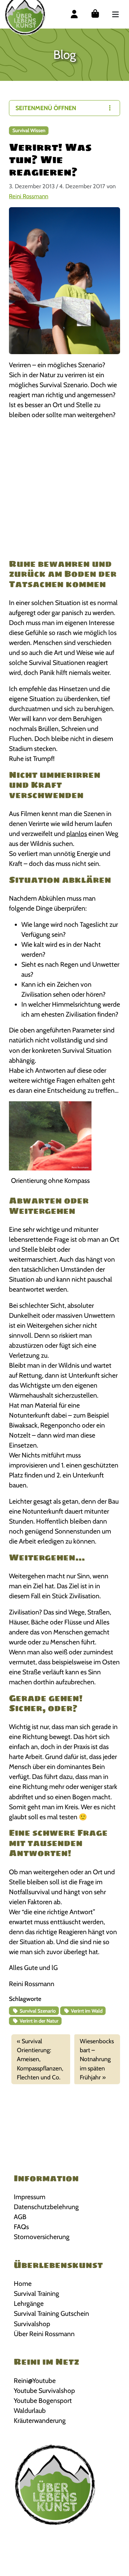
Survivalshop (32, 2324)
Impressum (30, 2197)
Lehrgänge (29, 2303)
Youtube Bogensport (43, 2400)
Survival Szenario (37, 2011)
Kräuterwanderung (40, 2420)
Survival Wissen (29, 130)
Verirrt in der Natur (39, 2021)
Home (23, 2283)
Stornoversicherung (42, 2237)
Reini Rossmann (29, 196)
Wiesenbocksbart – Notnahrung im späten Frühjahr (97, 2059)
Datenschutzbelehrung (46, 2207)
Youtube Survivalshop (44, 2391)
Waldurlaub (30, 2410)
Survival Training (36, 2293)
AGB (20, 2217)
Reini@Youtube (35, 2381)
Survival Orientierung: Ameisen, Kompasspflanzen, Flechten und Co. (40, 2059)
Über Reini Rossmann (44, 2334)
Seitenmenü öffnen (46, 108)
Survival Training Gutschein (51, 2313)
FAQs (21, 2227)
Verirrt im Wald (86, 2011)
